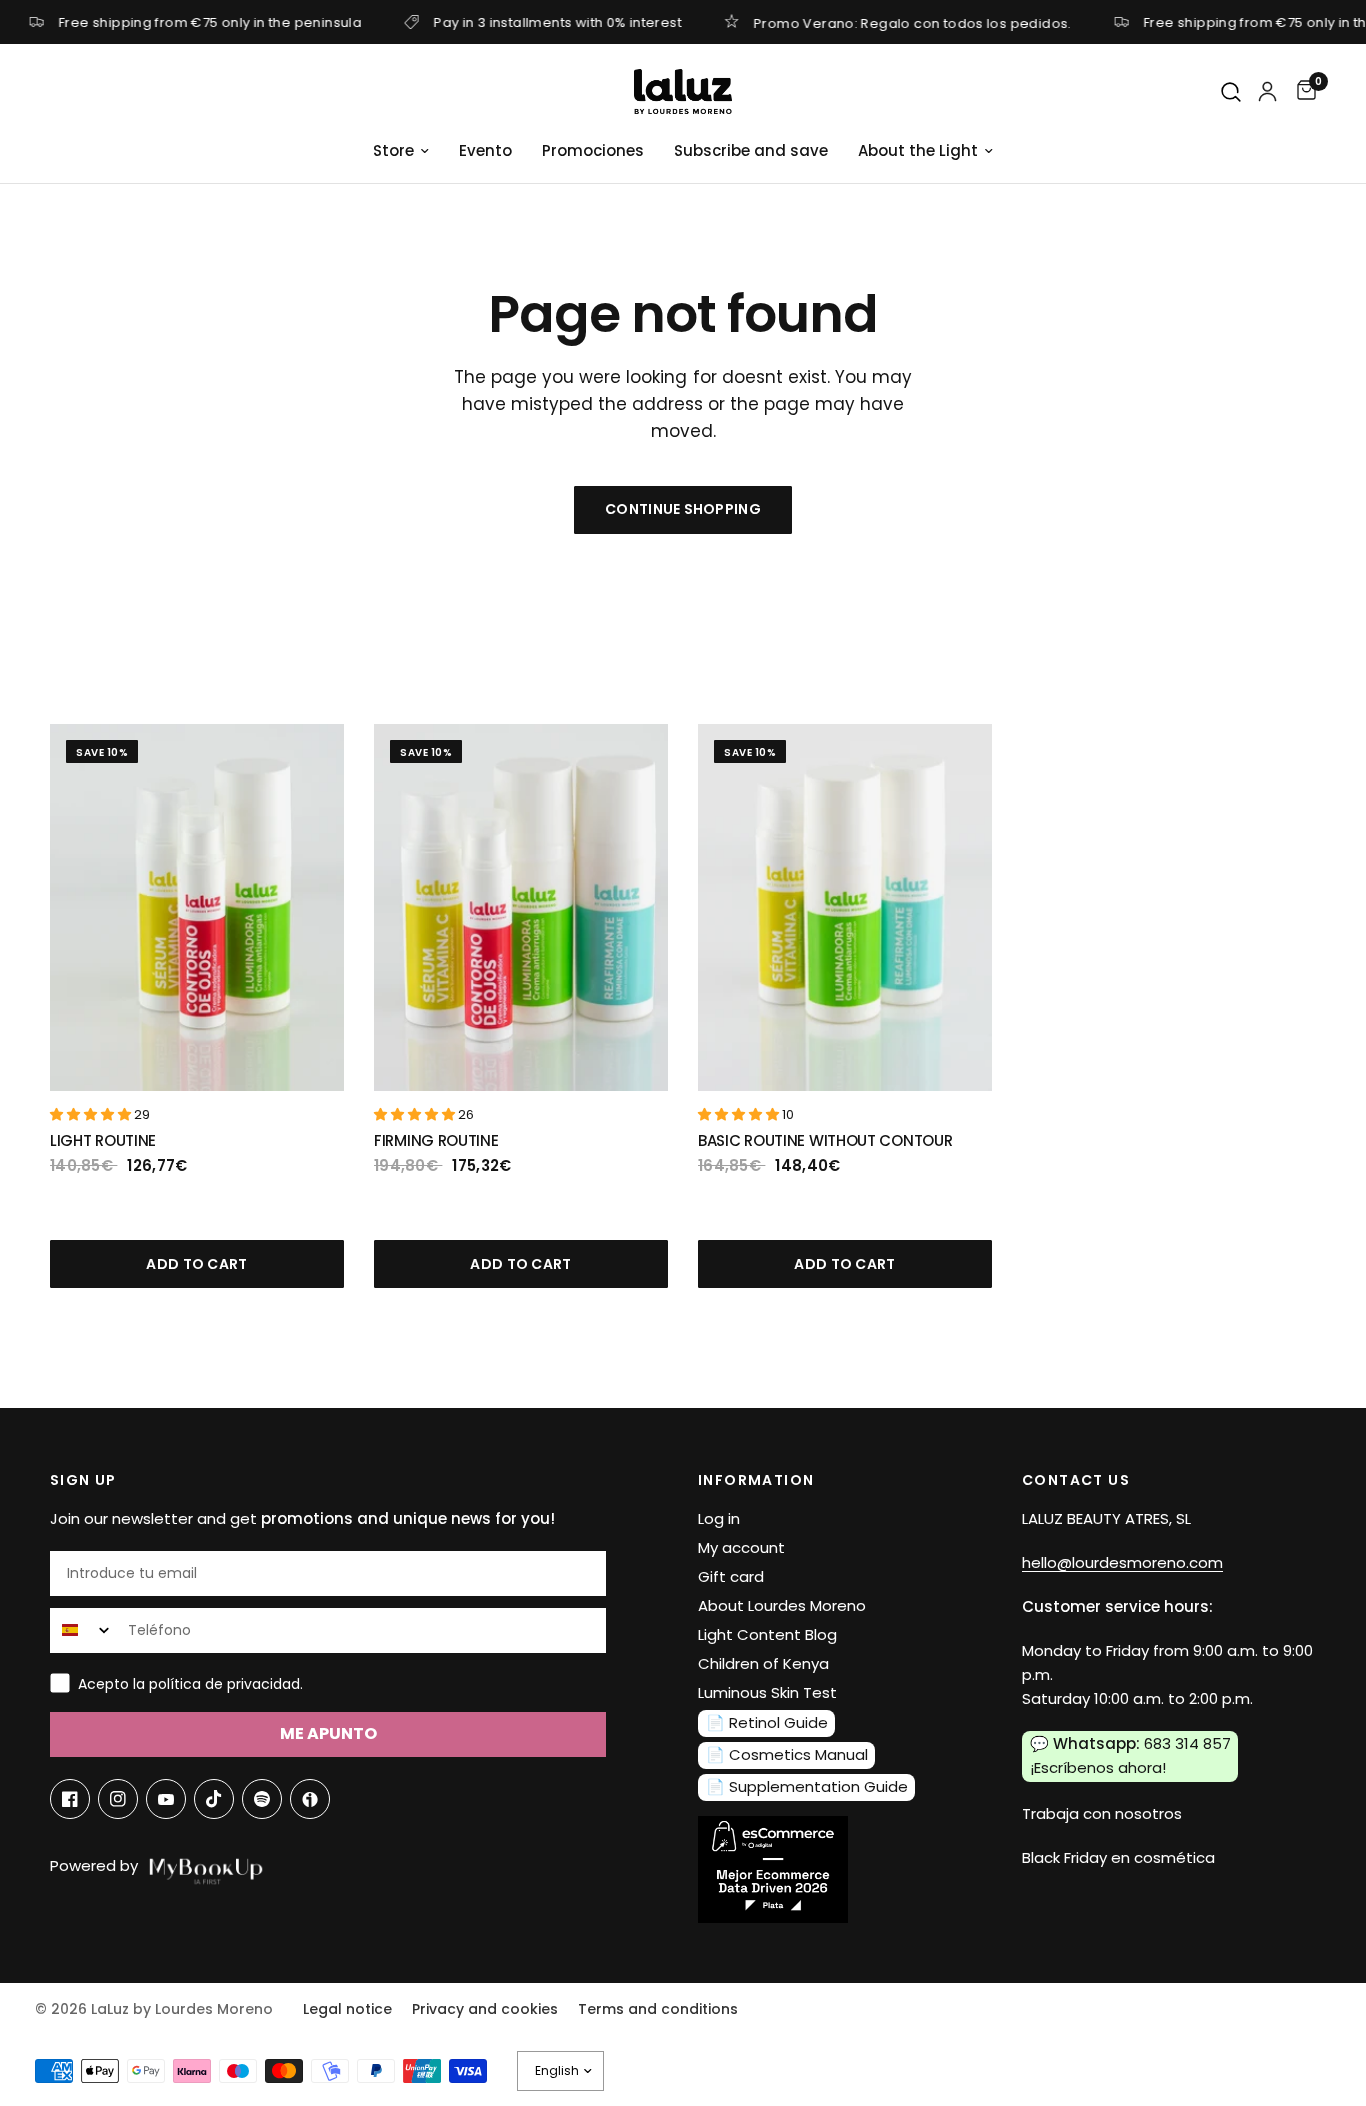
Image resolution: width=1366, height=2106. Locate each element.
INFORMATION (756, 1480)
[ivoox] (310, 1799)
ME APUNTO (328, 1733)
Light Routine (103, 1140)
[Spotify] (262, 1799)
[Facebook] (70, 1799)
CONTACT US (1076, 1480)
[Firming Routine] (521, 908)
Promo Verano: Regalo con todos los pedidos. (913, 22)
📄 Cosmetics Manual (787, 1754)
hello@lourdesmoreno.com (1122, 1562)
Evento (485, 150)
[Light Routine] (197, 908)
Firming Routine (436, 1140)
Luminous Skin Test (767, 1692)
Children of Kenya (763, 1663)
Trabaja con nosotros (1102, 1813)
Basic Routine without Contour (825, 1140)
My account (741, 1547)
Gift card (731, 1576)
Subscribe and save (751, 150)
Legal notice (347, 2009)
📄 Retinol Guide (767, 1722)
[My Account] (1267, 91)
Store (393, 150)
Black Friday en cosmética (1118, 1857)
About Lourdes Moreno (782, 1605)
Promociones (593, 150)
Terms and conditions (658, 2009)
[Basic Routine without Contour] (845, 908)
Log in (719, 1518)
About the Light (918, 150)
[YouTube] (166, 1799)
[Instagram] (118, 1799)
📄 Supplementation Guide (807, 1786)
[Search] (1232, 92)
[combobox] (84, 1630)
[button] (92, 1114)
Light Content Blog (767, 1634)
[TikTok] (214, 1799)
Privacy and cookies (485, 2009)
